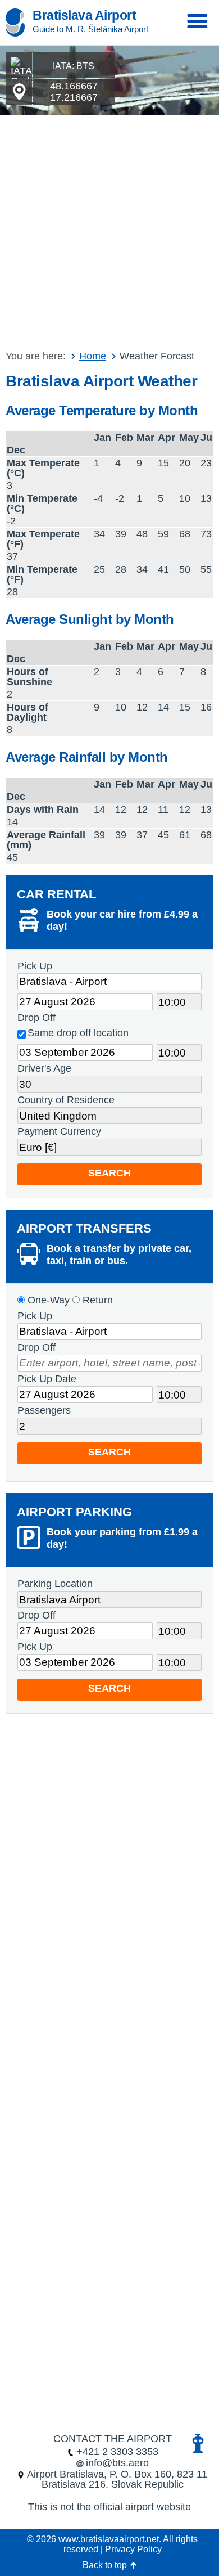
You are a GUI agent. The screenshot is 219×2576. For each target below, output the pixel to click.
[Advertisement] (109, 230)
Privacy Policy (133, 2549)
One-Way (47, 1300)
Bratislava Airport (84, 15)
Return (96, 1300)
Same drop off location (78, 1033)
